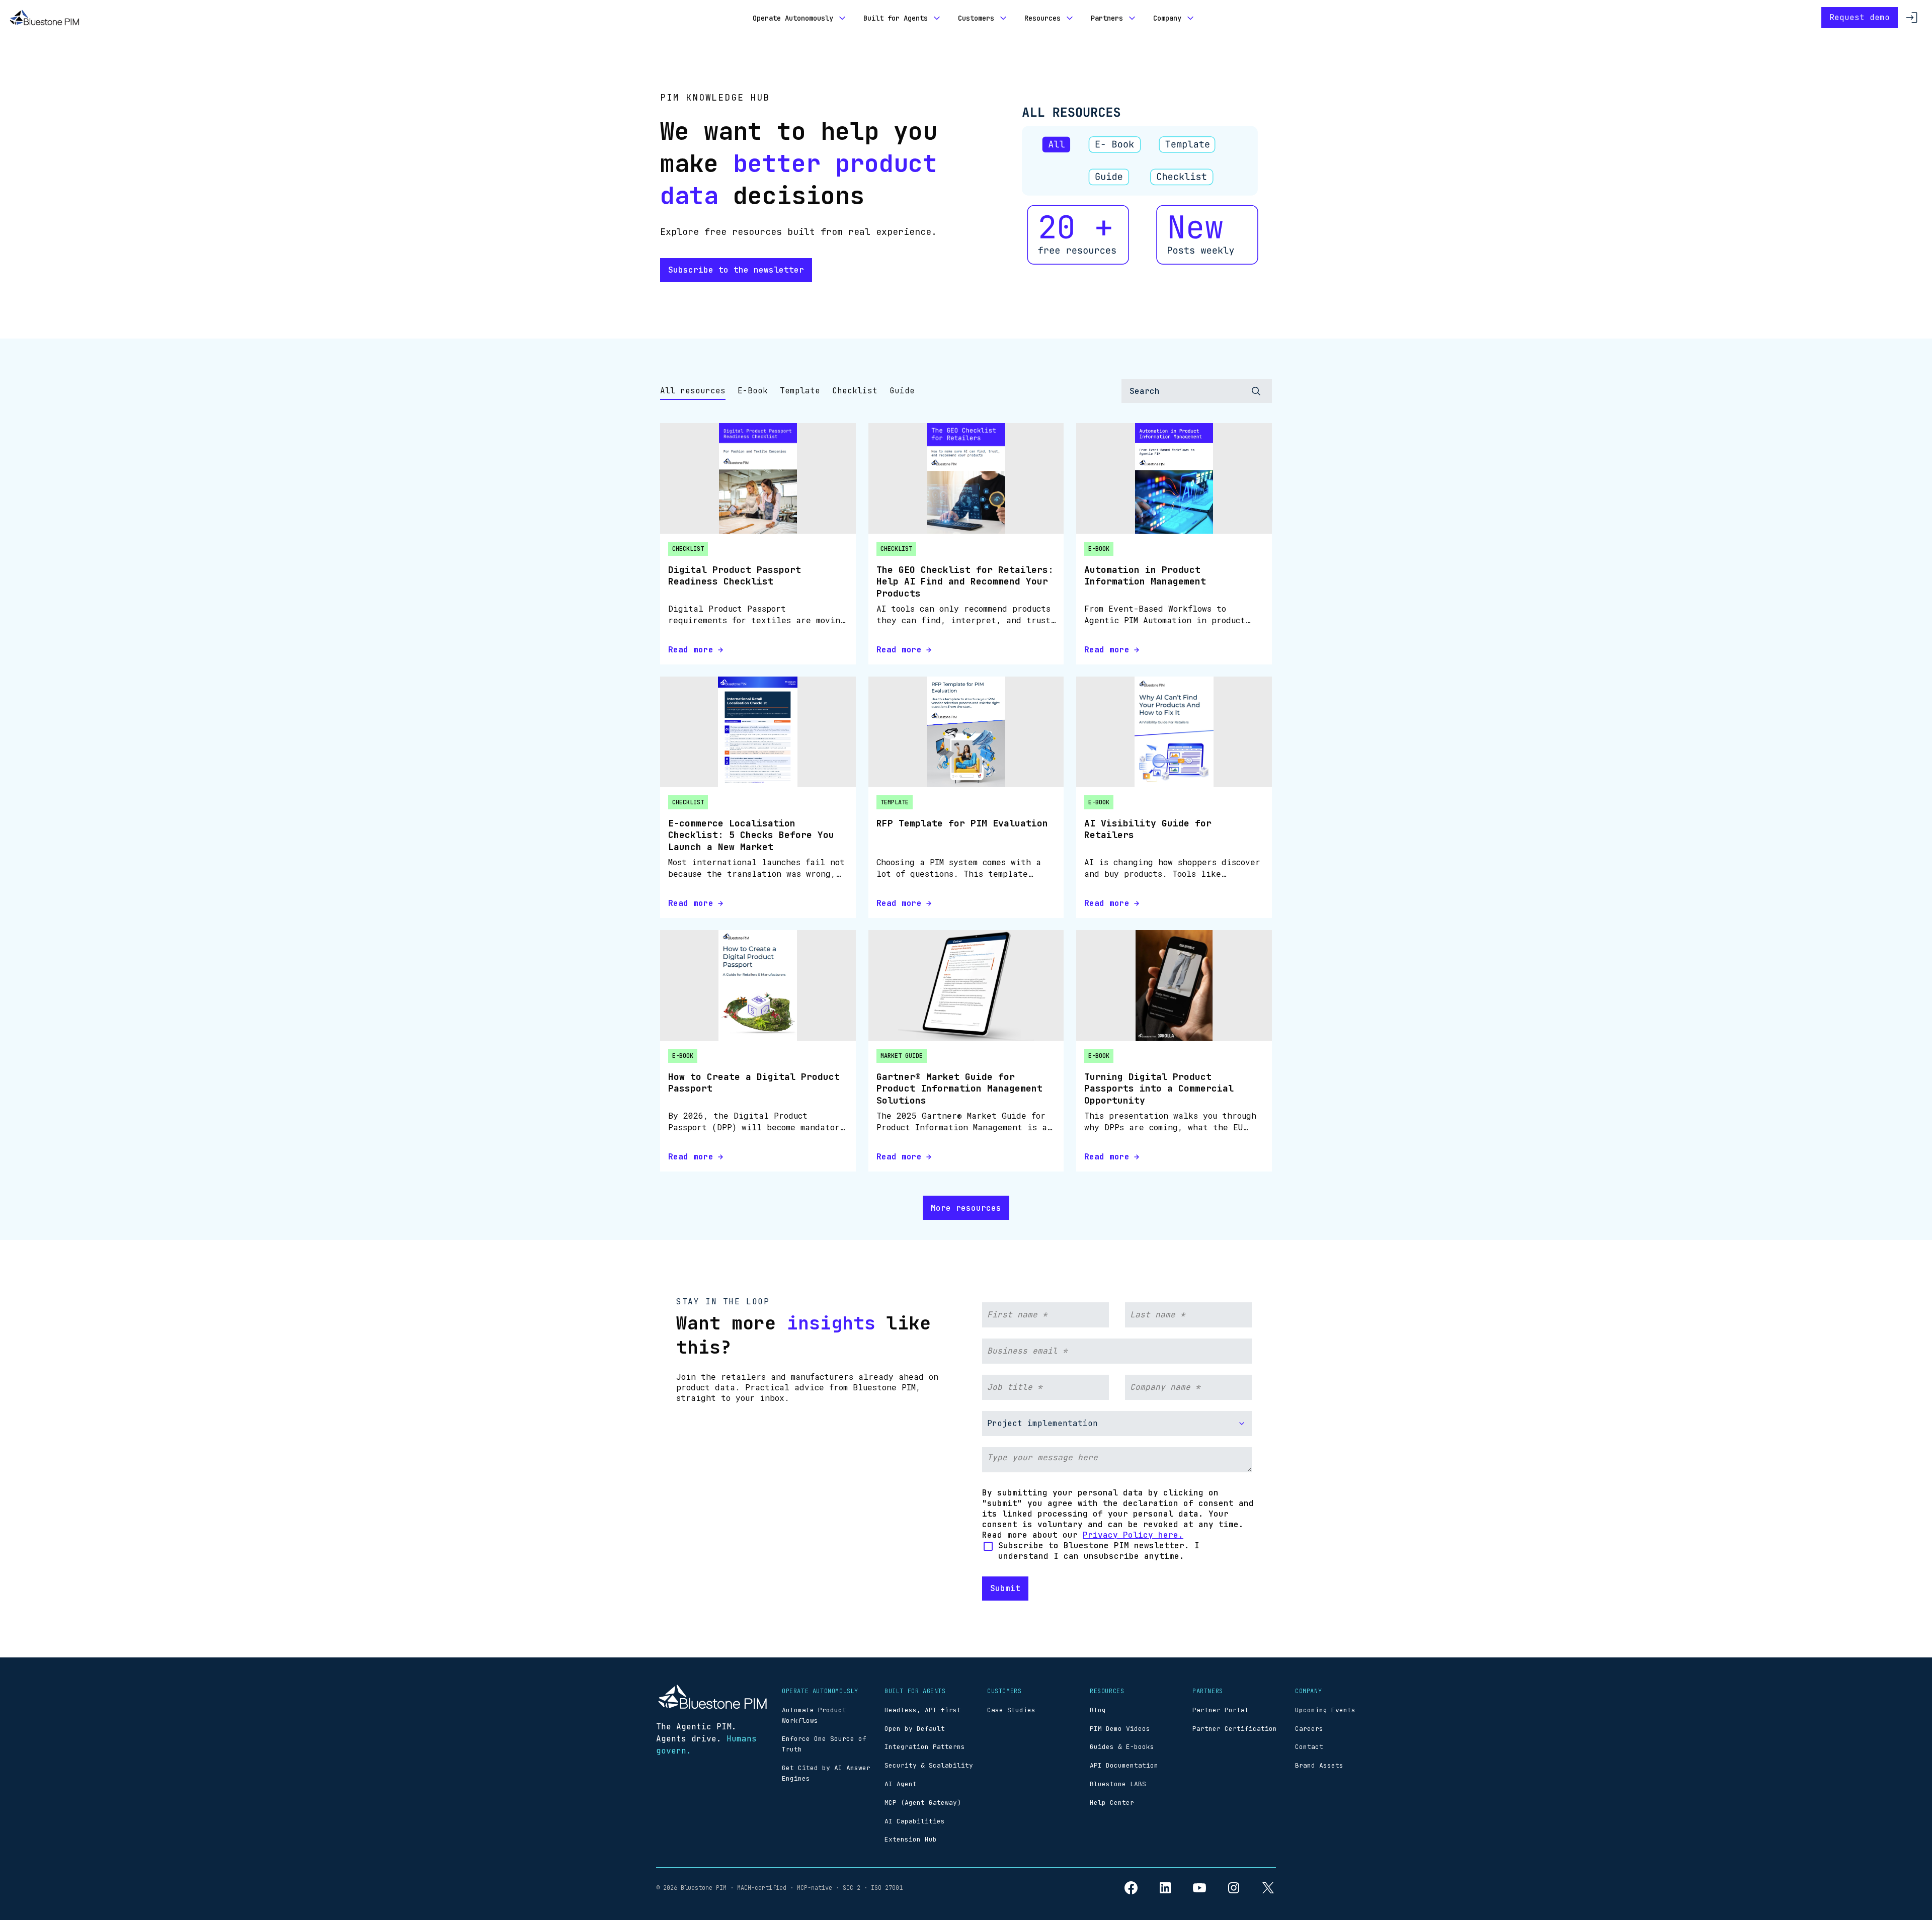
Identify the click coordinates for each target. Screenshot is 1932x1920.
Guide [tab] (902, 391)
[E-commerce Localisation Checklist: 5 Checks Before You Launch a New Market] (758, 732)
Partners (1107, 18)
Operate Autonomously (793, 18)
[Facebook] (1131, 1888)
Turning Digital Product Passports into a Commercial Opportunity (1159, 1089)
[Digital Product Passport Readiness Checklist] (758, 478)
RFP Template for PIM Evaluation (962, 823)
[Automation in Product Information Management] (1174, 478)
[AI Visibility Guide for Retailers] (1174, 732)
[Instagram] (1234, 1888)
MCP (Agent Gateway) (923, 1803)
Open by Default (915, 1729)
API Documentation (1124, 1765)
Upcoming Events (1325, 1710)
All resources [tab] (693, 391)
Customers (976, 18)
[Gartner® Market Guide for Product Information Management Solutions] (966, 985)
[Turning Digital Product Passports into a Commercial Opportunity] (1174, 985)
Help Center (1112, 1803)
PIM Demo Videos (1120, 1729)
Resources (1042, 18)
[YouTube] (1199, 1888)
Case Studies (1011, 1710)
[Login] (1912, 18)
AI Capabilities (915, 1821)
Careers (1309, 1729)
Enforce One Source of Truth (824, 1744)
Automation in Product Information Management (1145, 575)
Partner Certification (1235, 1729)
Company (1167, 18)
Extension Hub (911, 1839)
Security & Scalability (929, 1765)
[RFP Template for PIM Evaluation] (966, 732)
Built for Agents (896, 18)
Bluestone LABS (1118, 1784)
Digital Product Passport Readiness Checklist (735, 575)
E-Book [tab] (753, 391)
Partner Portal (1221, 1710)
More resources (966, 1208)
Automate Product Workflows (814, 1715)
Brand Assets (1319, 1765)
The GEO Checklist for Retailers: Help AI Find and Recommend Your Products (965, 581)
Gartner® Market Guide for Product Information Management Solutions (959, 1089)
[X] (1268, 1888)
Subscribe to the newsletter (736, 270)
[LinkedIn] (1165, 1888)
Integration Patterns (925, 1747)
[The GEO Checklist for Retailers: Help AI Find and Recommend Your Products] (966, 478)
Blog (1098, 1710)
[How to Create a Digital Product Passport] (758, 985)
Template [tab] (800, 391)
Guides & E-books (1122, 1747)
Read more (691, 650)
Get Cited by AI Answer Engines (826, 1773)
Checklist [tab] (855, 391)
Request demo (1860, 17)
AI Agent (901, 1784)
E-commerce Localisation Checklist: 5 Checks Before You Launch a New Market (751, 835)
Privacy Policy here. (1133, 1535)
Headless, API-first (923, 1710)
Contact (1309, 1747)
